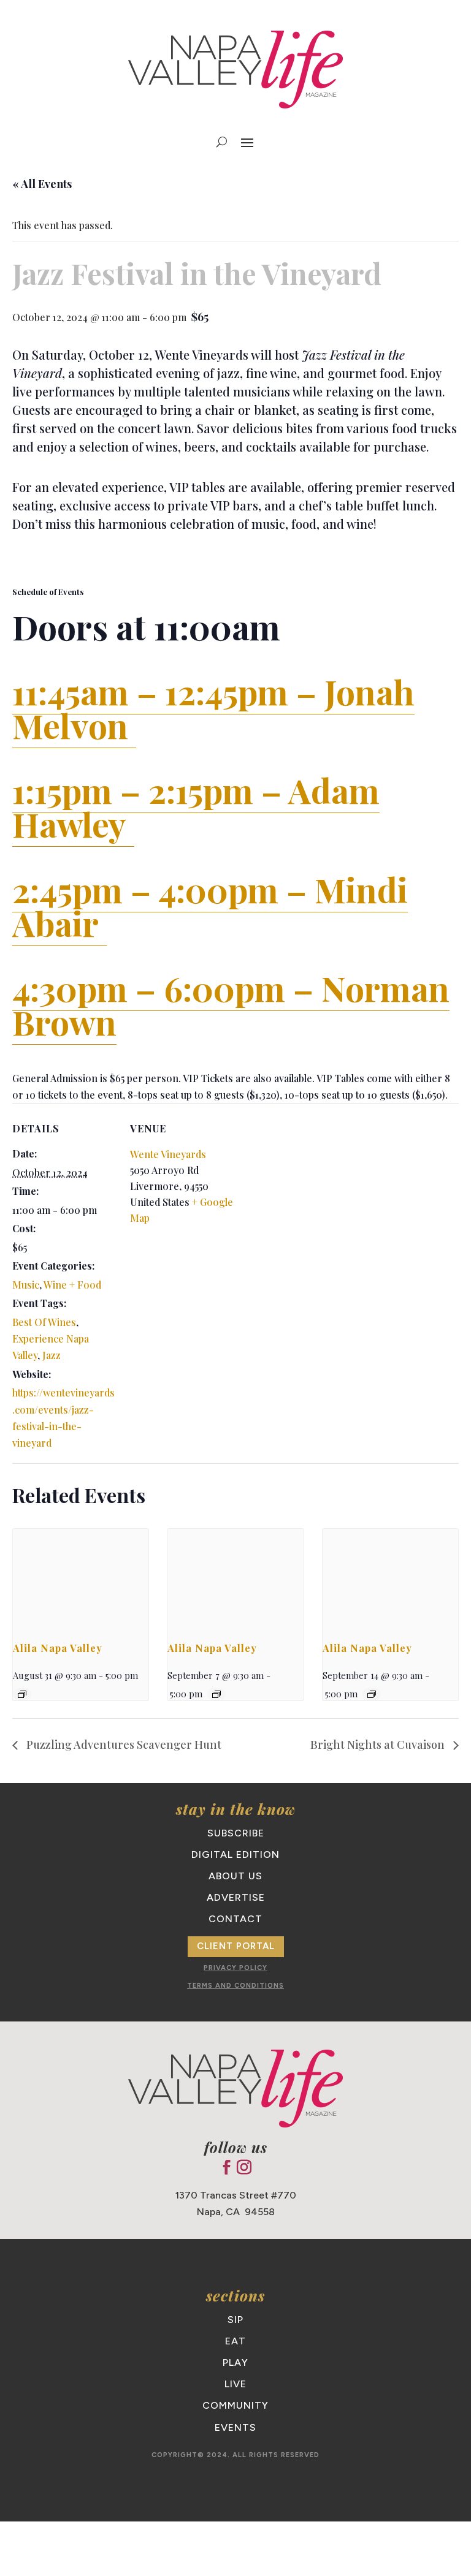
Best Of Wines (44, 1322)
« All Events (42, 184)
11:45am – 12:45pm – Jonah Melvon (213, 708)
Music (26, 1285)
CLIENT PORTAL (236, 1946)
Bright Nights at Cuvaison (379, 1744)
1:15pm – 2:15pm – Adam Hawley (196, 807)
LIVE (235, 2384)
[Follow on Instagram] (244, 2167)
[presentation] (81, 1580)
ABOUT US (235, 1876)
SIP (235, 2320)
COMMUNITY (235, 2405)
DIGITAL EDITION (235, 1854)
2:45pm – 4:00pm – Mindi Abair (210, 906)
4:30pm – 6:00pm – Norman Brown (231, 1005)
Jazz (52, 1355)
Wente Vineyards (168, 1154)
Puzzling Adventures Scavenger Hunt (123, 1744)
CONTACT (235, 1919)
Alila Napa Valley (58, 1648)
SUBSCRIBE (236, 1833)
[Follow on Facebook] (226, 2167)
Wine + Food (72, 1285)
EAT (235, 2341)
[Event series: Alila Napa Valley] (22, 1694)
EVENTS (235, 2427)
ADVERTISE (236, 1897)
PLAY (235, 2362)
